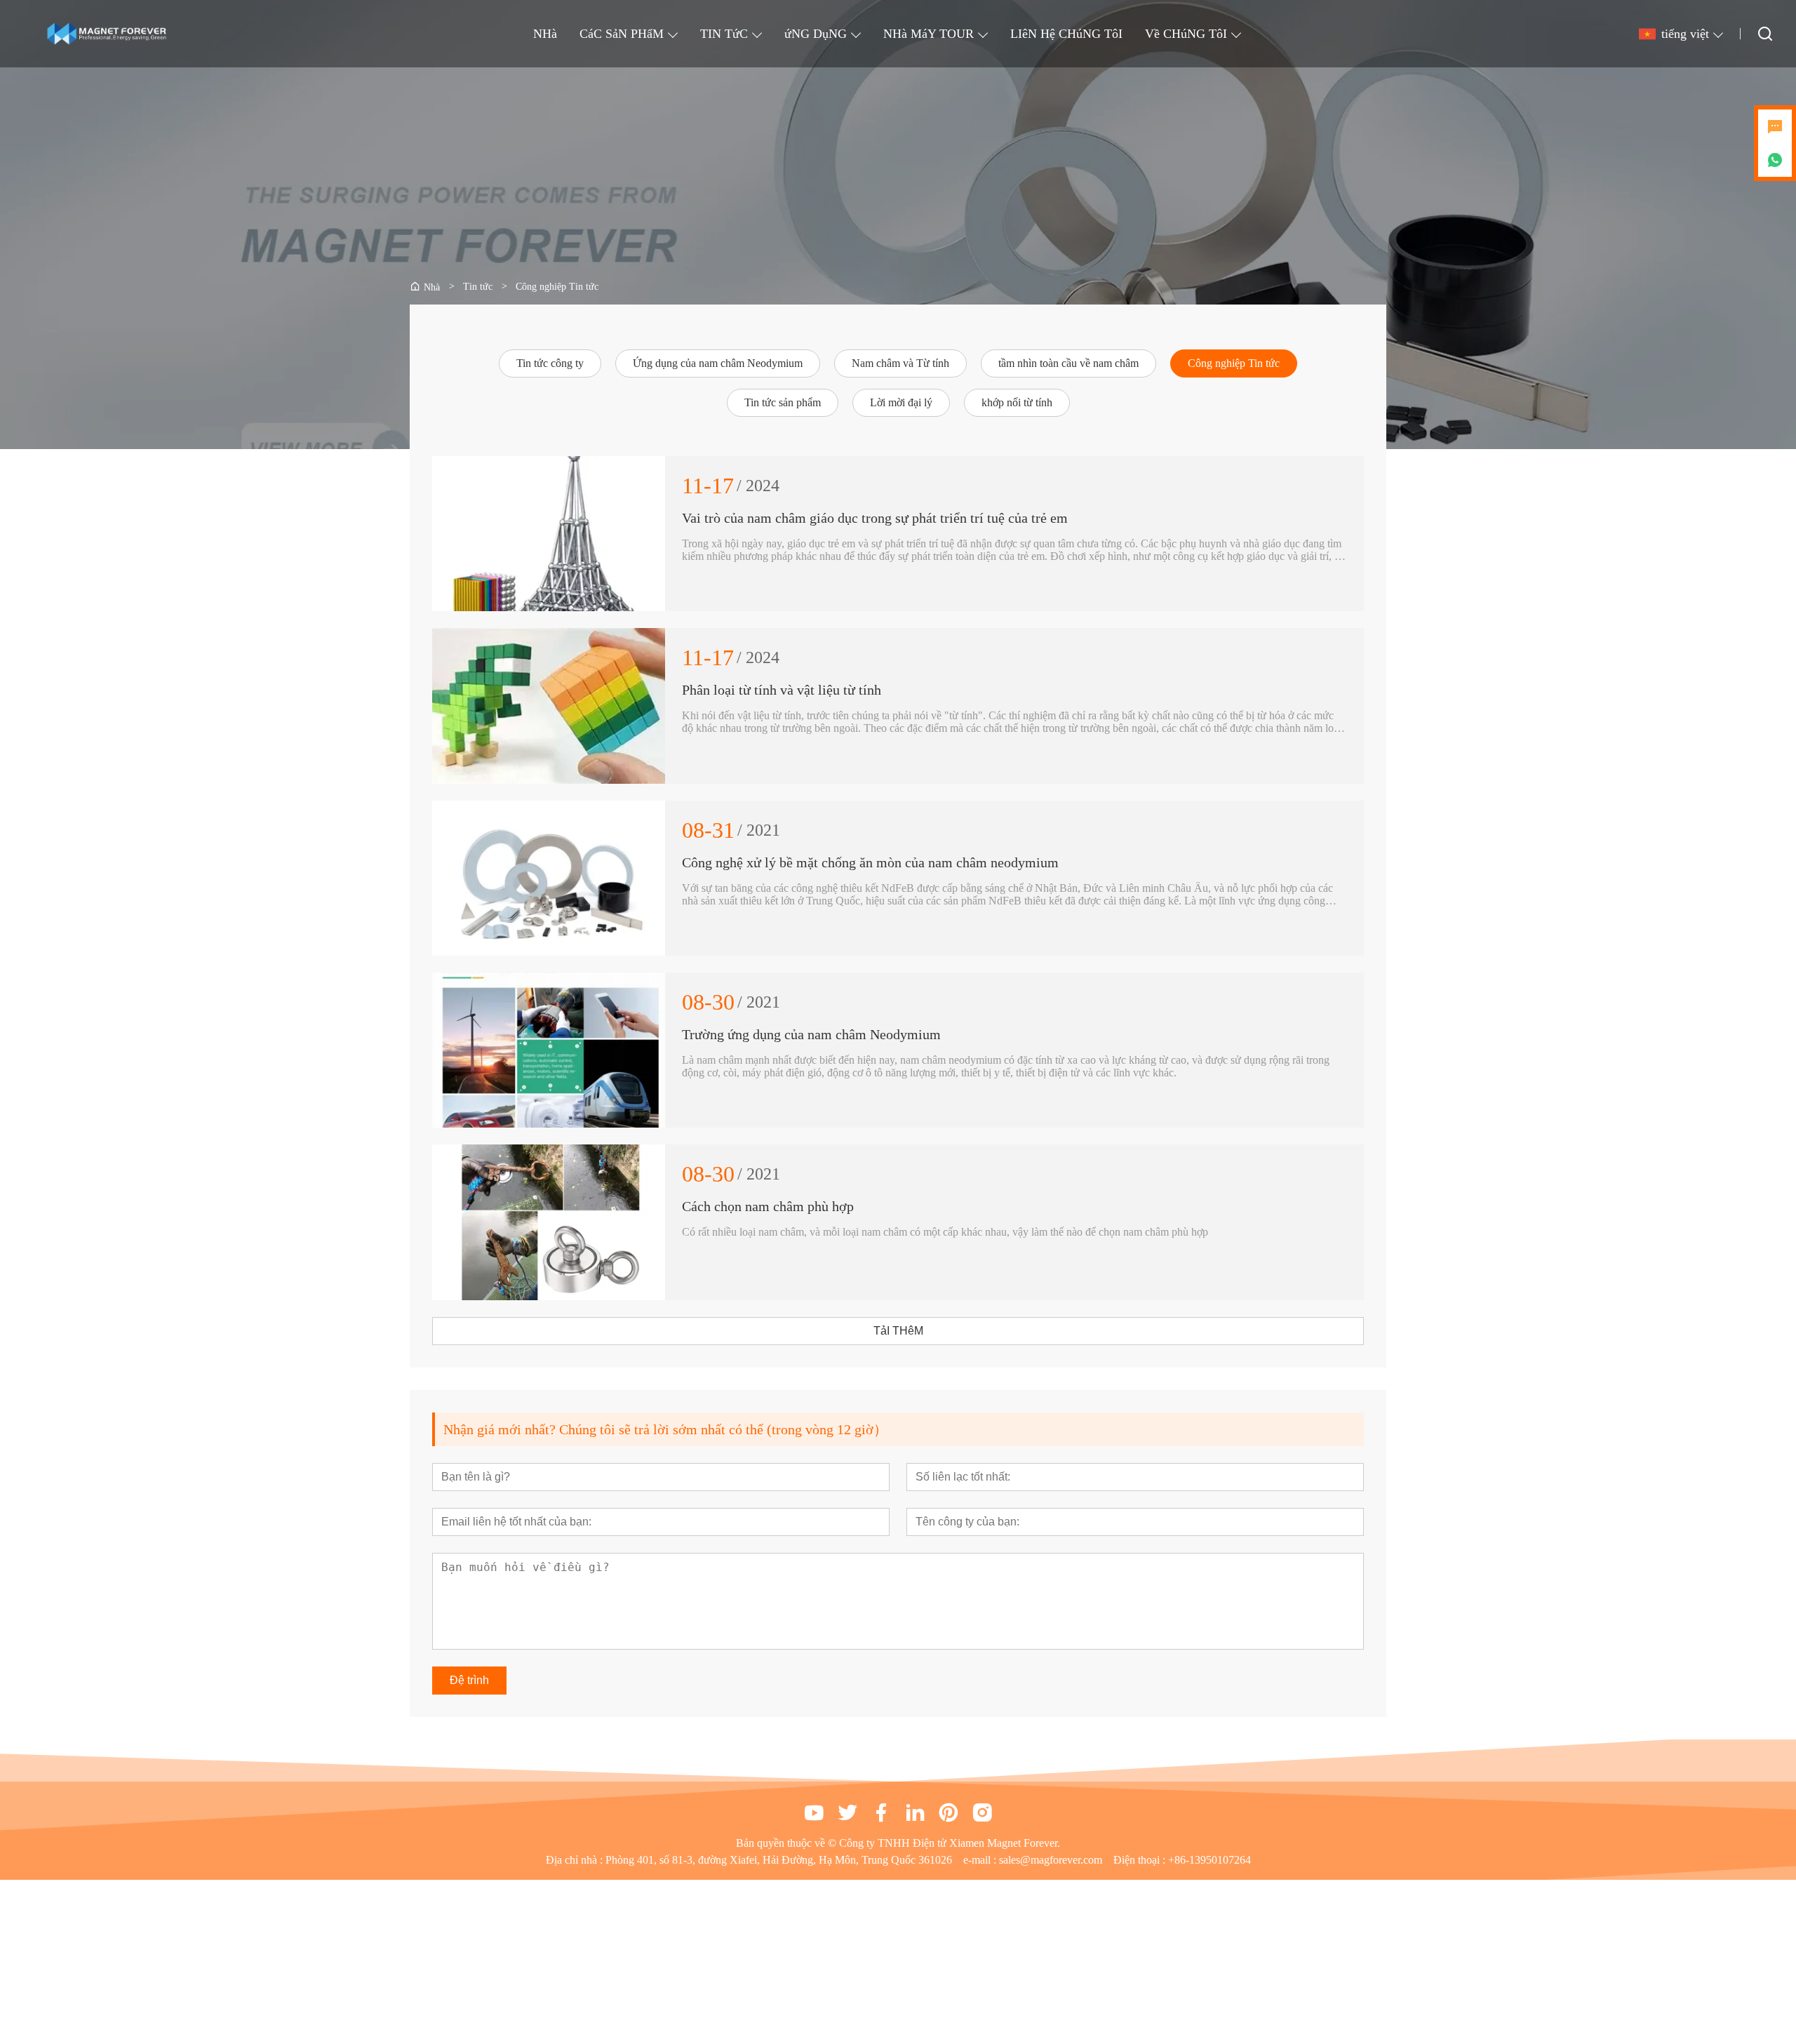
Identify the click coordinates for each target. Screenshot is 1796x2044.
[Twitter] (847, 1812)
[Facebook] (881, 1812)
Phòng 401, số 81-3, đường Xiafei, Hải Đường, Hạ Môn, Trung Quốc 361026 (779, 1860)
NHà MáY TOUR (929, 34)
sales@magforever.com (1051, 1860)
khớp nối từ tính (1017, 402)
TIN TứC (724, 34)
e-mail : (981, 1860)
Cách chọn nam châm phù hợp (768, 1206)
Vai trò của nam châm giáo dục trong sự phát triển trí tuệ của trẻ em (875, 518)
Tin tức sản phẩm (783, 402)
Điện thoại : (1141, 1860)
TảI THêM (898, 1331)
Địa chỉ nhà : (576, 1860)
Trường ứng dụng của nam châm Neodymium (811, 1034)
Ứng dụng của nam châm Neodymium (718, 363)
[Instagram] (982, 1812)
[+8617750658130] (1775, 160)
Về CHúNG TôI (1186, 34)
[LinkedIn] (915, 1812)
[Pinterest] (949, 1812)
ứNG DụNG (816, 34)
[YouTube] (814, 1812)
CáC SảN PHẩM (622, 34)
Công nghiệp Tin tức (1234, 363)
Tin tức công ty (550, 363)
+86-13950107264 (1209, 1860)
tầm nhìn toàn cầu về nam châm (1068, 363)
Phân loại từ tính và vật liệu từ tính (782, 690)
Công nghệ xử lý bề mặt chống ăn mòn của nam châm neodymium (870, 862)
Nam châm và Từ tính (900, 363)
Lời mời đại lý (901, 402)
